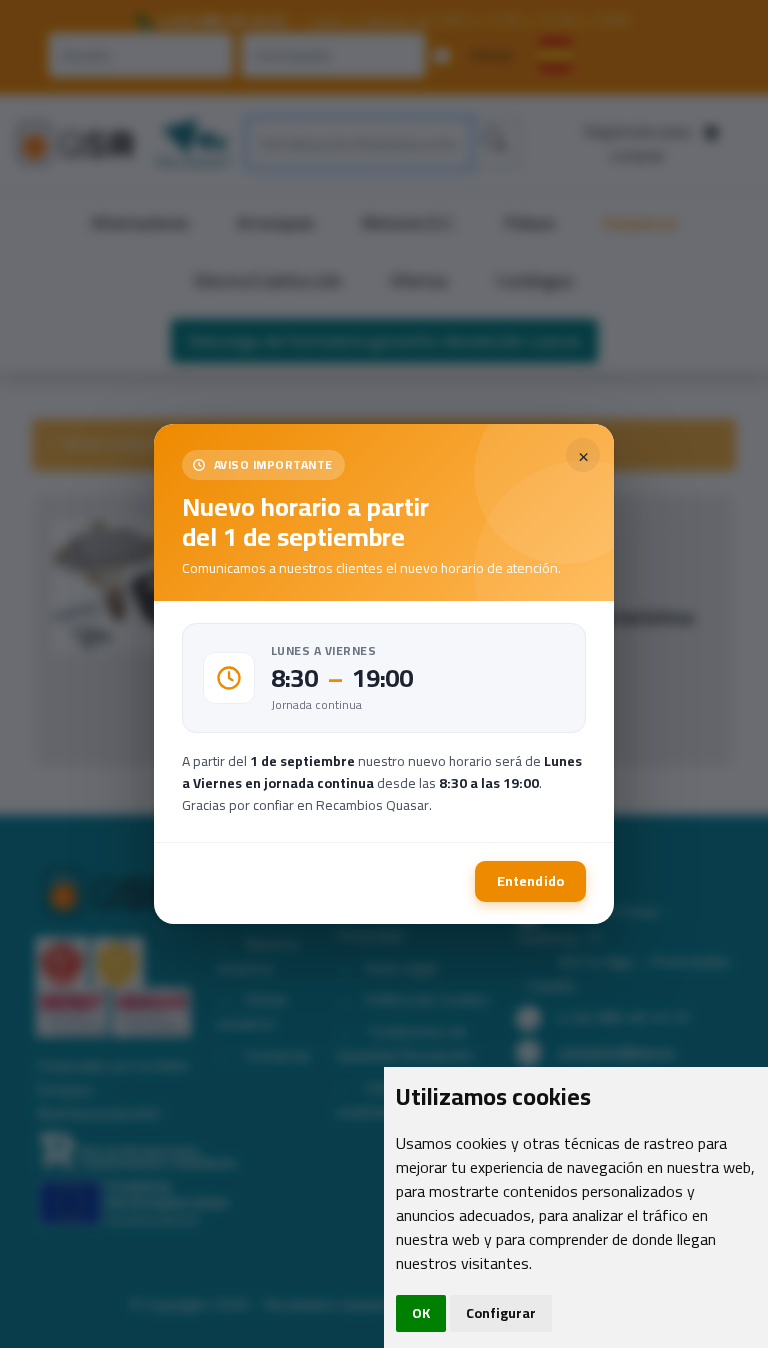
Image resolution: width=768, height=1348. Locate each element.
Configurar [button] (501, 1313)
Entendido (530, 881)
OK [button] (421, 1313)
